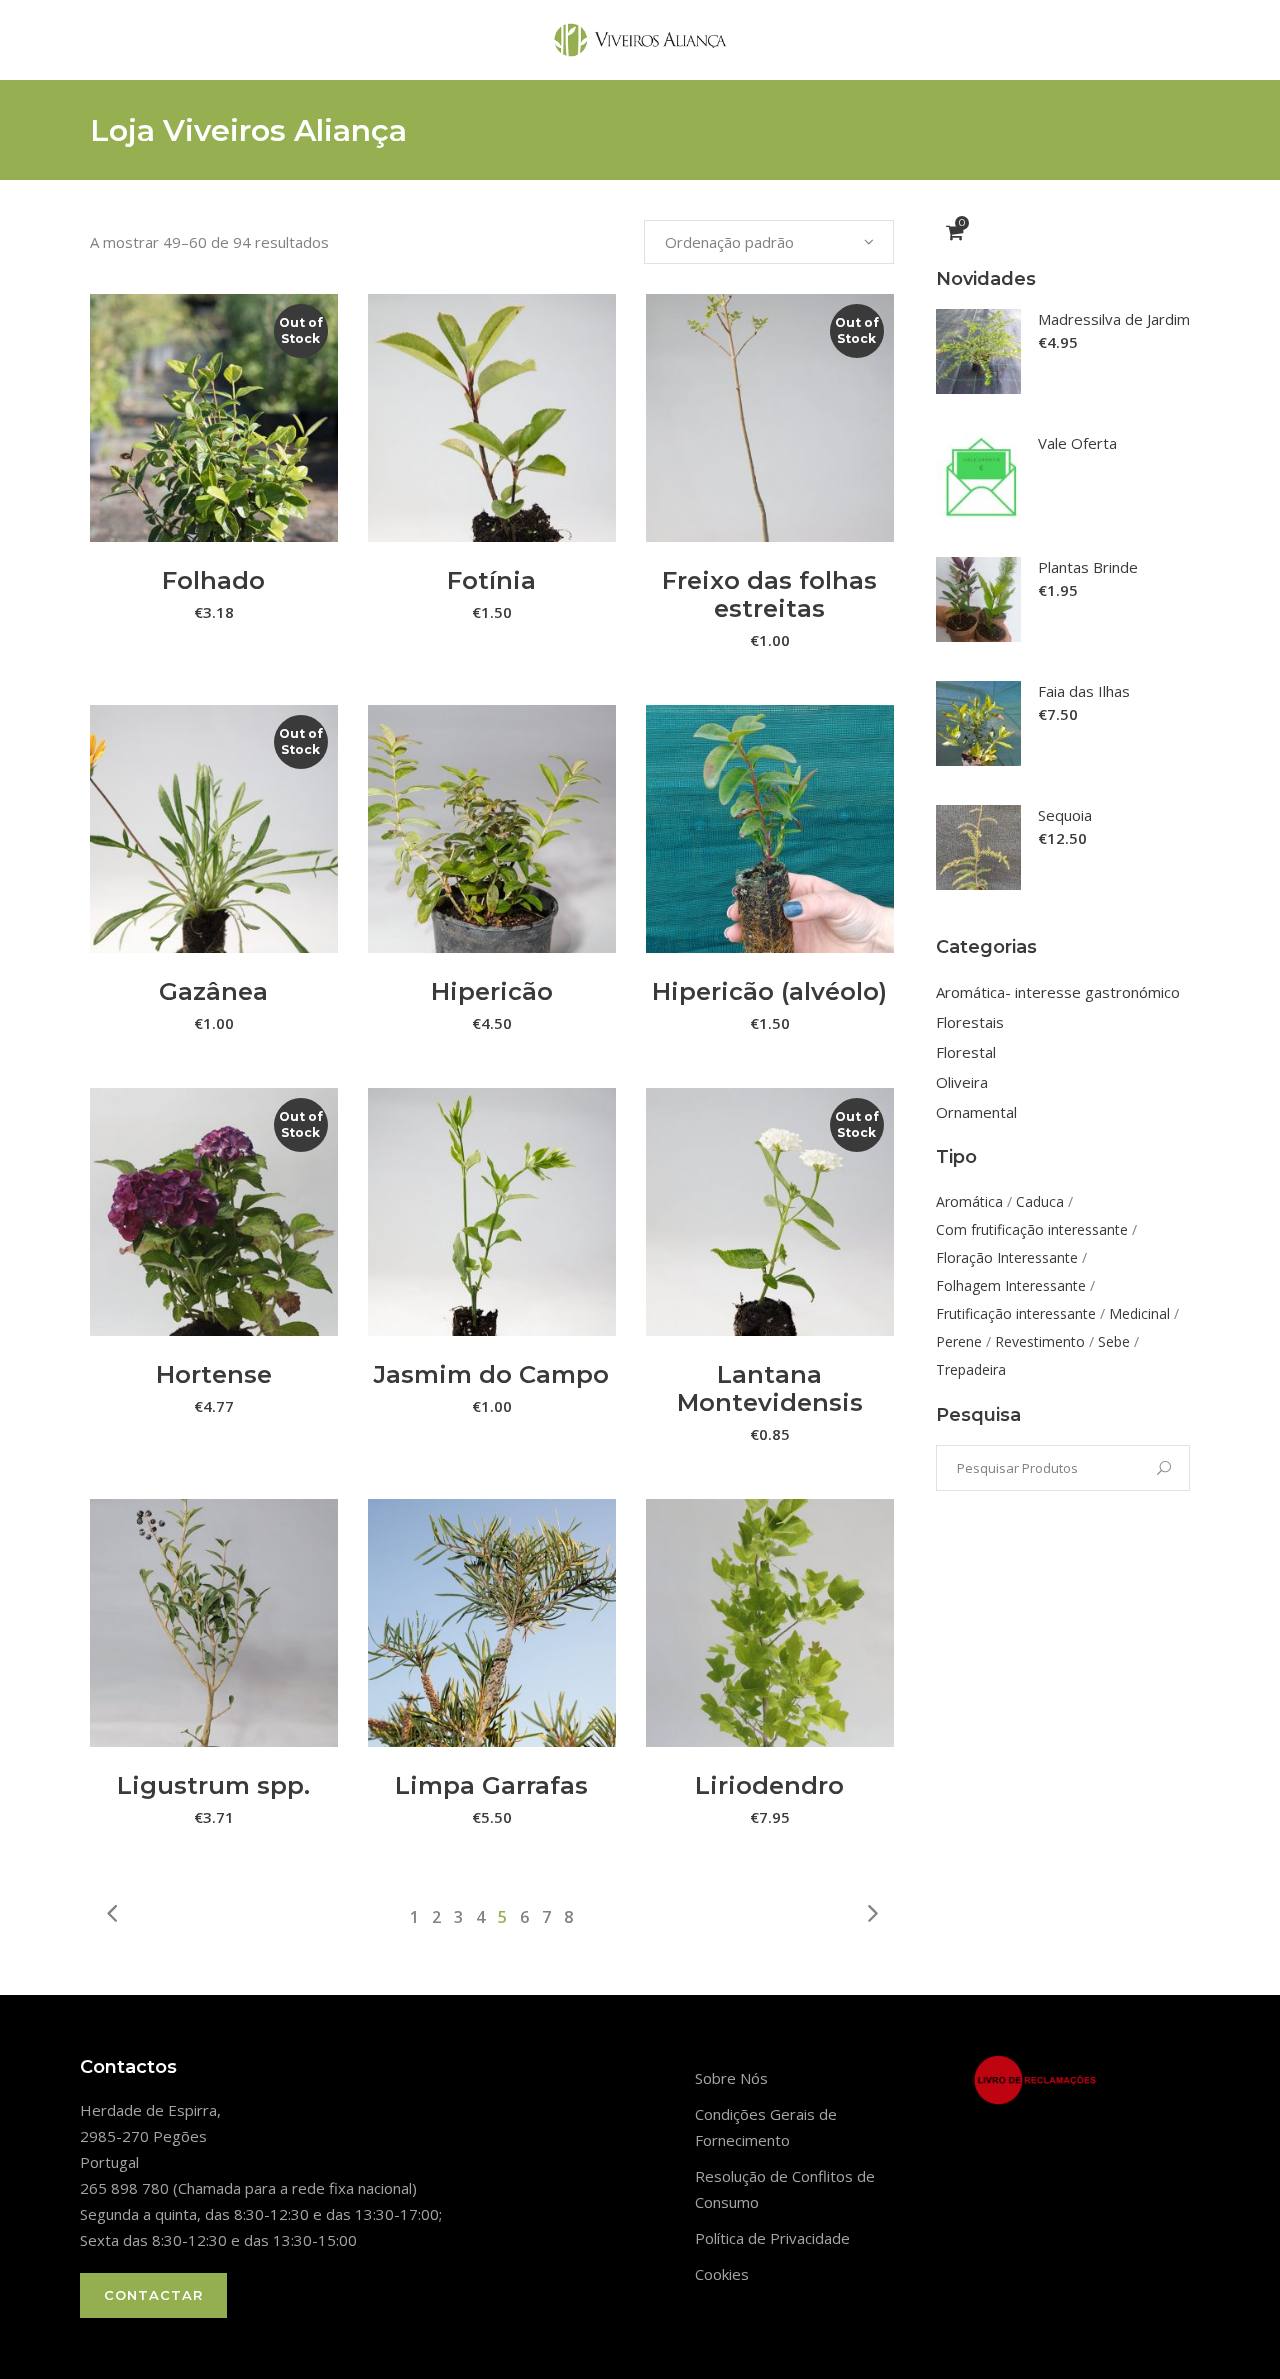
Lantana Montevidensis (770, 1388)
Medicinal (1139, 1313)
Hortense (214, 1374)
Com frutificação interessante (1032, 1229)
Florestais (970, 1022)
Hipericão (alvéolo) (769, 991)
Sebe (1114, 1341)
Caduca (1040, 1201)
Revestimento (1040, 1341)
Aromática (969, 1201)
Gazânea (213, 991)
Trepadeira (971, 1369)
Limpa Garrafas (491, 1785)
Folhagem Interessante (1011, 1285)
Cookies (722, 2274)
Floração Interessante (1007, 1257)
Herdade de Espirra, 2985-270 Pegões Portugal (150, 2136)
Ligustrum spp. (213, 1785)
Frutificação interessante (1016, 1313)
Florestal (966, 1052)
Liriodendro (769, 1785)
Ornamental (976, 1112)
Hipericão (492, 991)
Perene (959, 1341)
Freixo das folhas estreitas (769, 594)
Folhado (213, 580)
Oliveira (962, 1082)
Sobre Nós (731, 2078)
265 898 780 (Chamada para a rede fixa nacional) (248, 2188)
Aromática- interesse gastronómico (1058, 992)
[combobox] (769, 242)
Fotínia (491, 580)
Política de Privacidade (772, 2238)
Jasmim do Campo (491, 1374)
